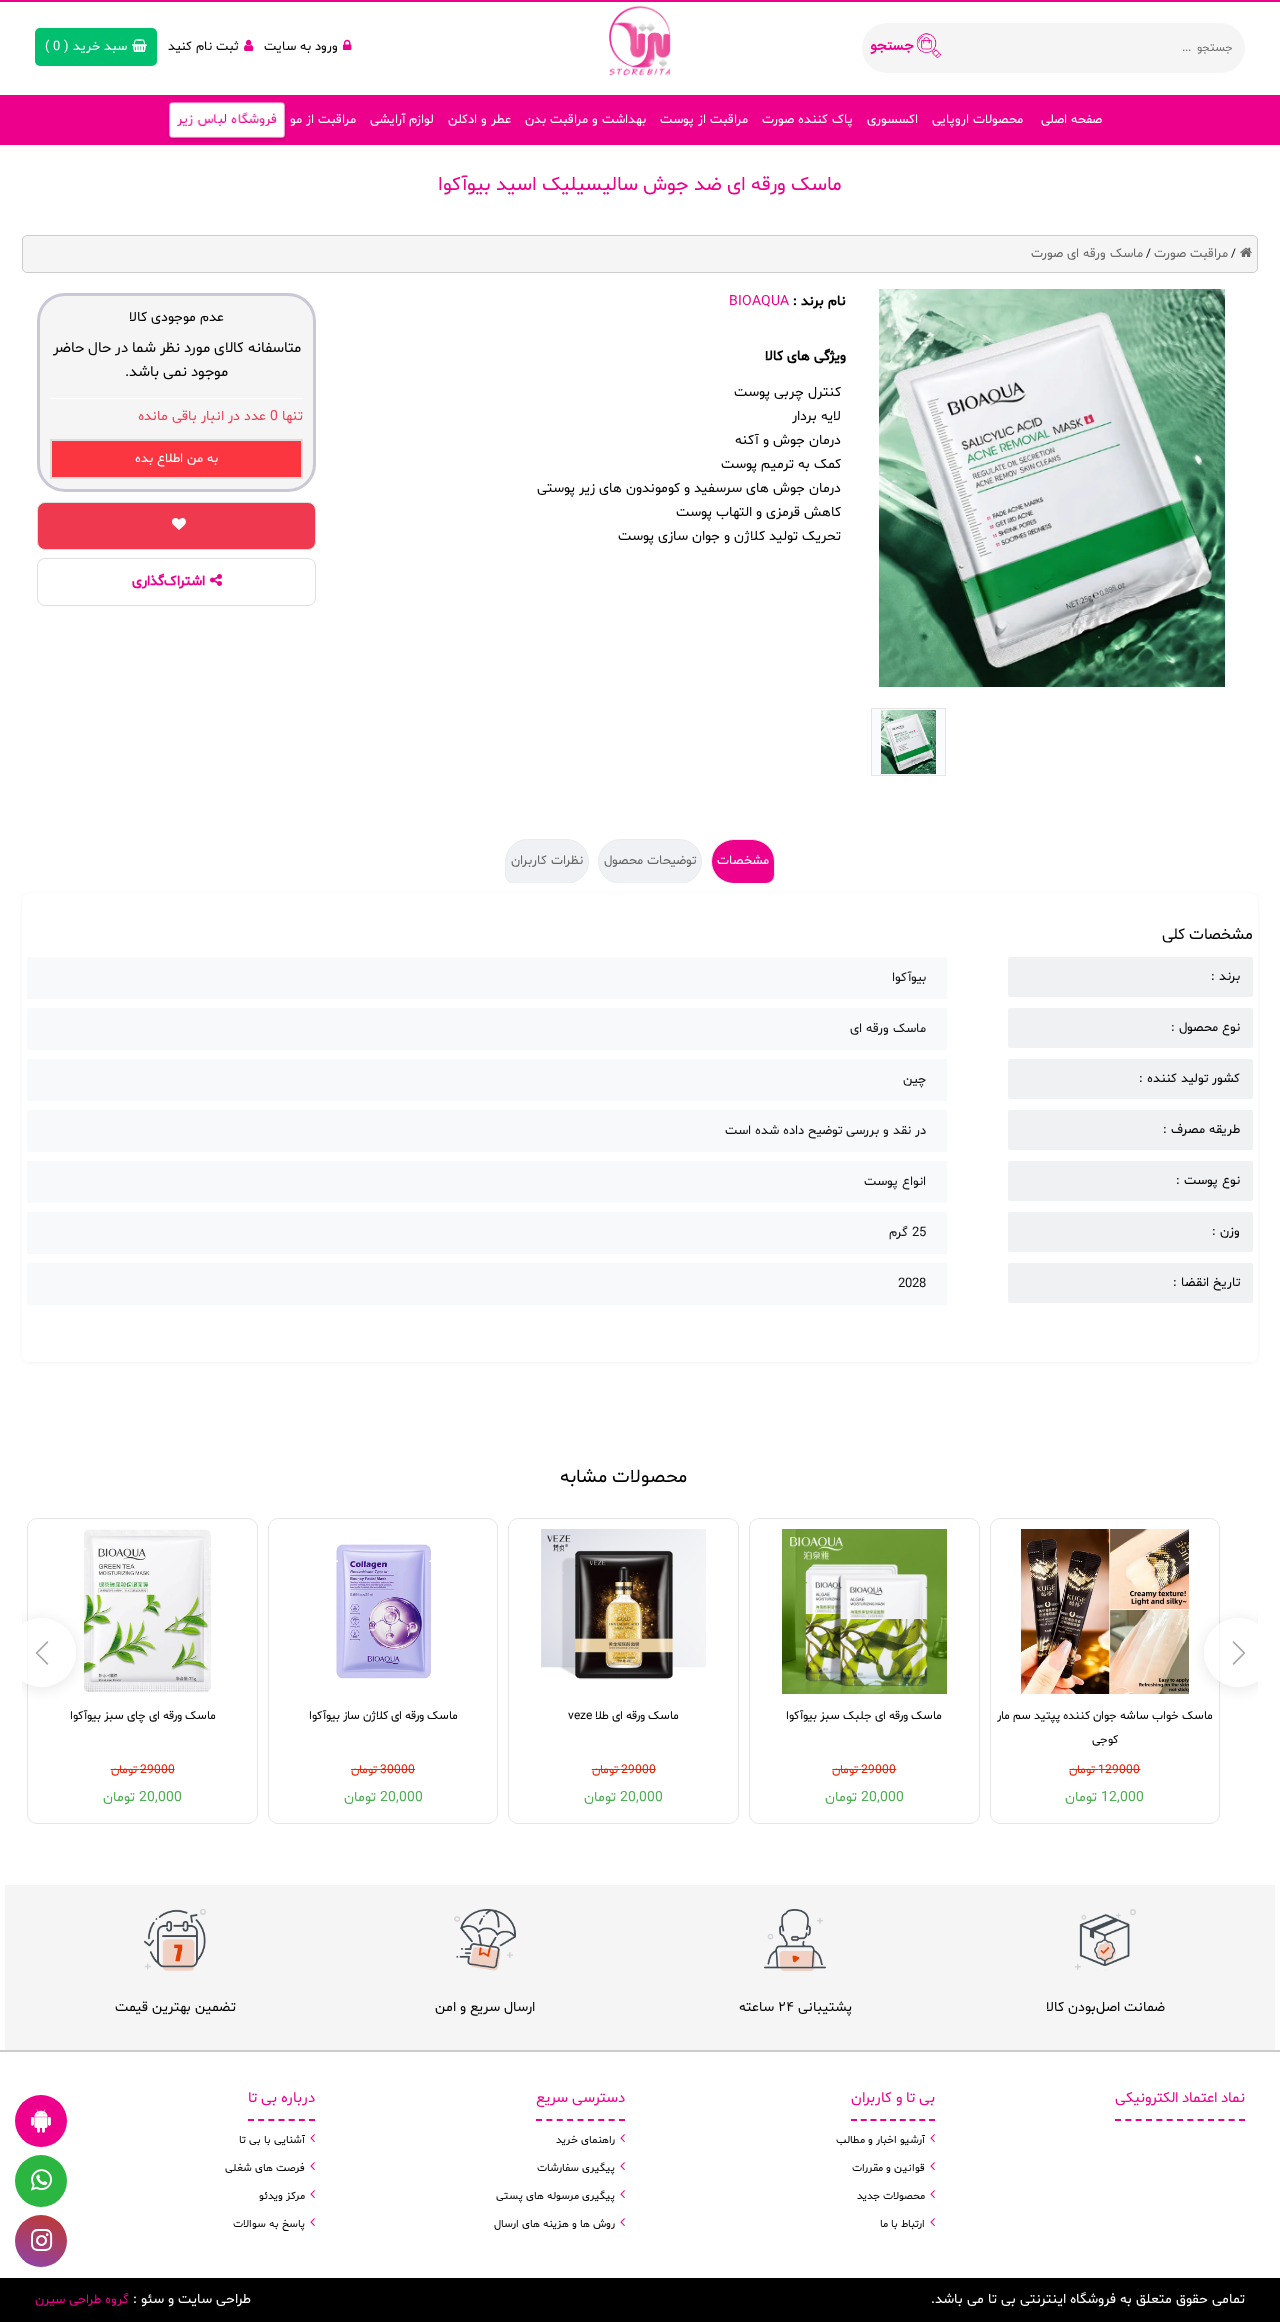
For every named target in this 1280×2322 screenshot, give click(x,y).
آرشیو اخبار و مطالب (880, 2140)
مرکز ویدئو (282, 2196)
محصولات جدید (891, 2196)
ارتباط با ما (902, 2224)
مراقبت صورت (1191, 254)
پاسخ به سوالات (269, 2224)
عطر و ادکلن (479, 120)
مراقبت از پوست (704, 120)
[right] (41, 1652)
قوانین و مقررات (888, 2168)
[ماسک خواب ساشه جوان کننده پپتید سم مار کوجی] (1105, 1611)
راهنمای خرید (585, 2140)
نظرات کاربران (547, 861)
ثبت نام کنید (203, 47)
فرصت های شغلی (265, 2168)
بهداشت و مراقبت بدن (585, 120)
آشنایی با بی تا (272, 2140)
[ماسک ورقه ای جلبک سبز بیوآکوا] (864, 1611)
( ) (86, 47)
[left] (1238, 1652)
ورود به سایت (301, 47)
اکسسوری (892, 120)
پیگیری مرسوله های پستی (555, 2196)
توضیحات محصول (650, 861)
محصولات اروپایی (977, 120)
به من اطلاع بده (176, 459)
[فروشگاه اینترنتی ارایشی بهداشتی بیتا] (640, 40)
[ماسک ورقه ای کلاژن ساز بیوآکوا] (383, 1611)
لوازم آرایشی (402, 120)
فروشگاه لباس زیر (227, 120)
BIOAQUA (759, 301)
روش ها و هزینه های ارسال (554, 2224)
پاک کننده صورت (807, 120)
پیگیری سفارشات (576, 2168)
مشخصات (743, 861)
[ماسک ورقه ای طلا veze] (623, 1611)
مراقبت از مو (323, 120)
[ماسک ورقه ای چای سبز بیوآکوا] (142, 1611)
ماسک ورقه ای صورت (1087, 254)
